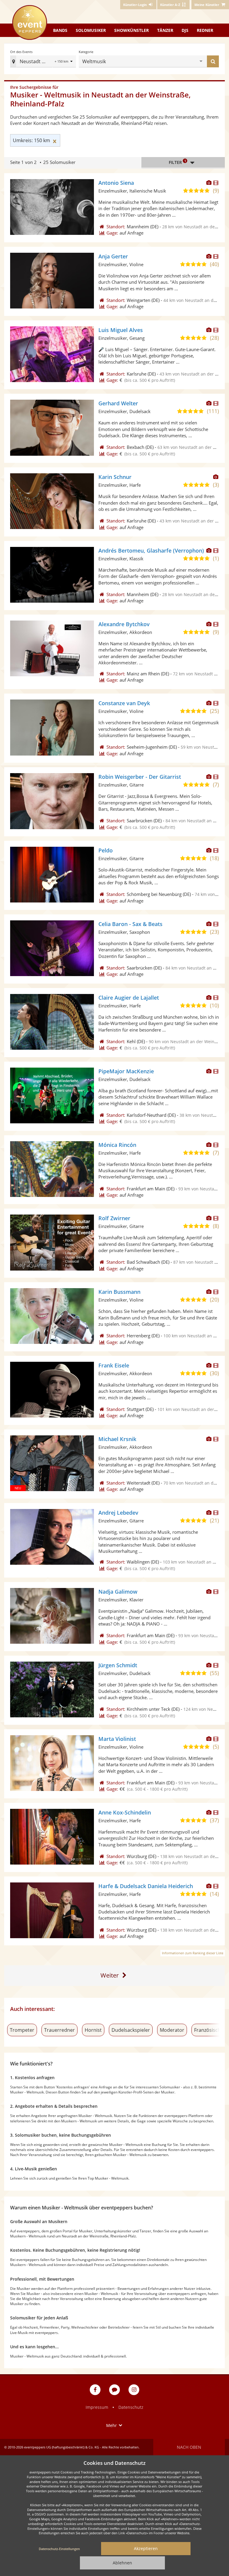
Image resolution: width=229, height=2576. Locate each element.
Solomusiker (91, 30)
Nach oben (189, 2447)
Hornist (93, 2030)
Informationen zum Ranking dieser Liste (193, 1953)
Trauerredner (59, 2030)
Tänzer (165, 30)
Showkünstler (131, 30)
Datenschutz (131, 2407)
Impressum (97, 2407)
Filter (177, 162)
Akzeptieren (146, 2548)
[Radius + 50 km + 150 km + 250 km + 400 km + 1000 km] (64, 62)
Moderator (172, 2030)
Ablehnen (122, 2563)
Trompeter (22, 2030)
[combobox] (153, 61)
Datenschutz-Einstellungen (59, 2549)
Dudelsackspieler (131, 2030)
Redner (205, 30)
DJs (185, 30)
